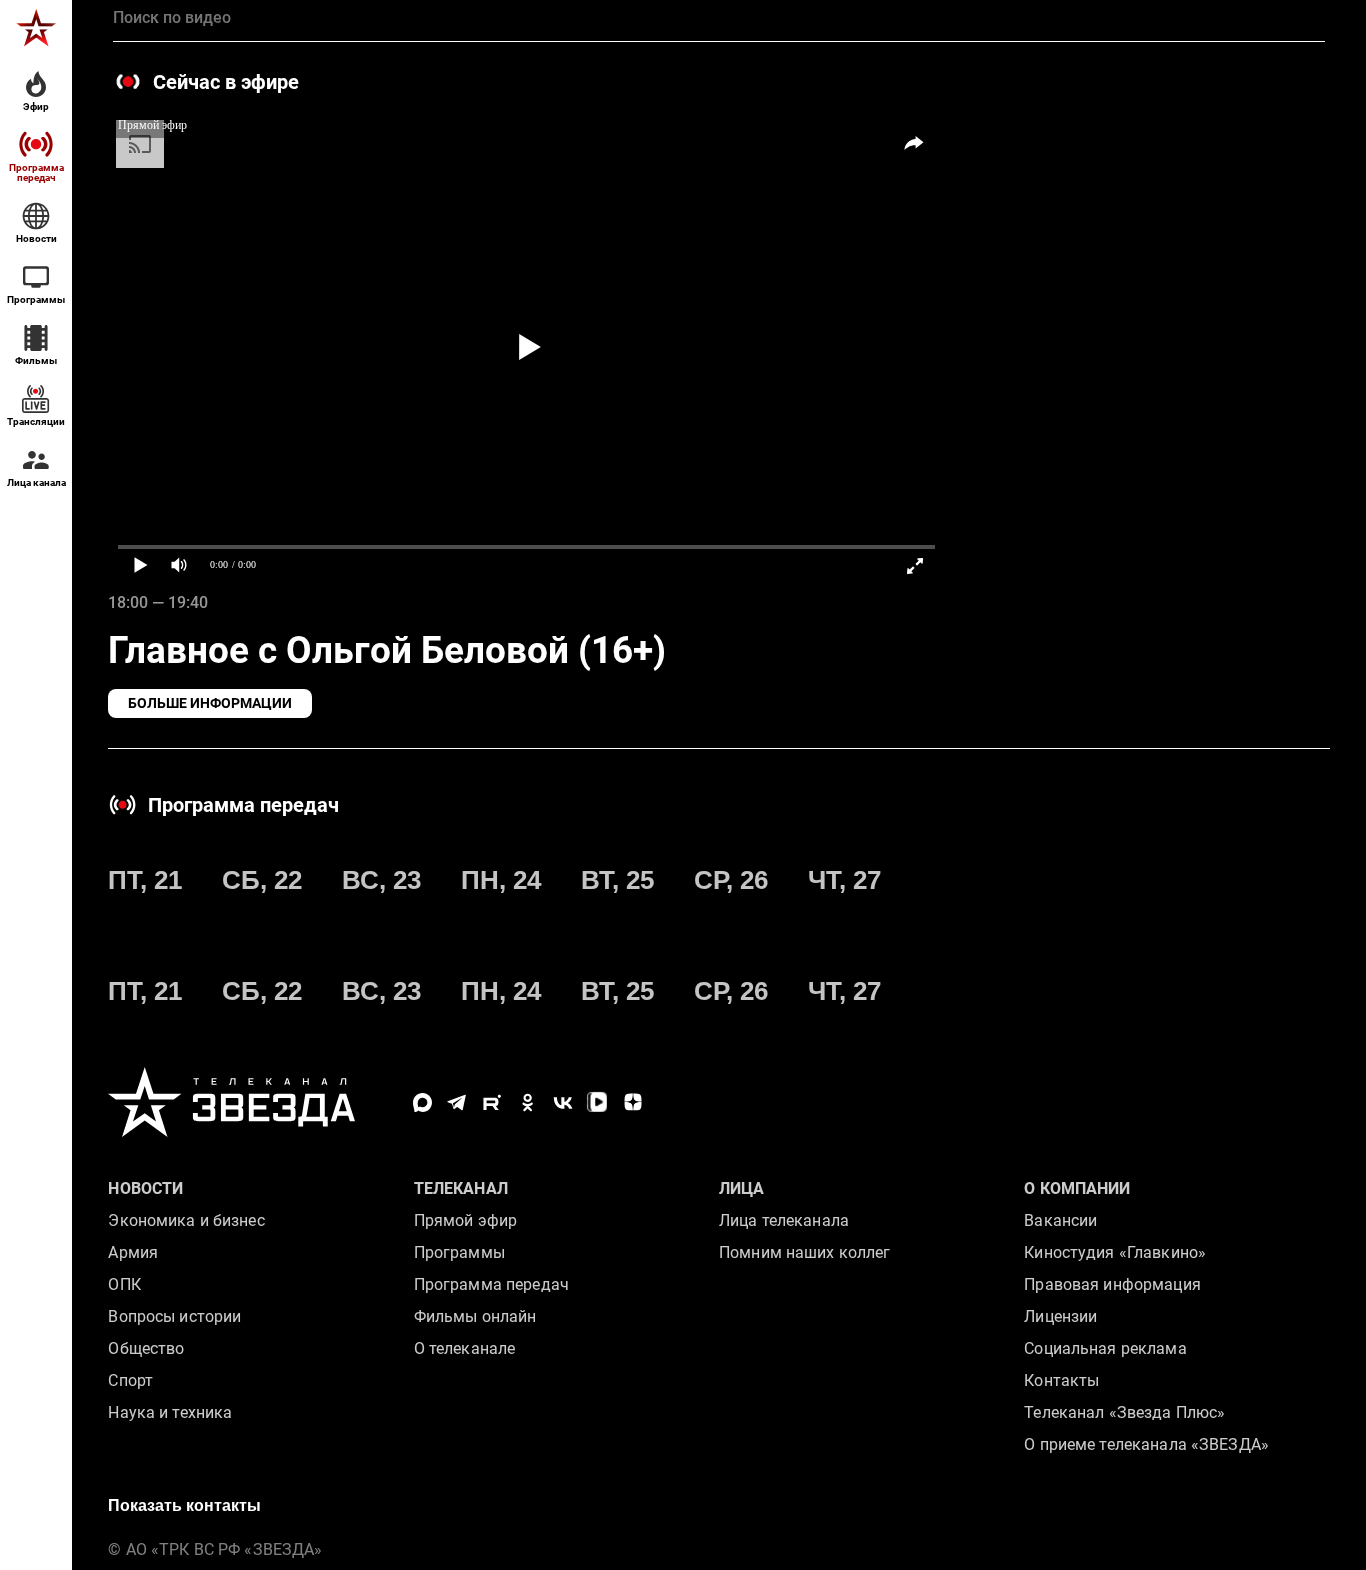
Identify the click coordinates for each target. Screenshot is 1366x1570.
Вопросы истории (174, 1316)
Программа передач (491, 1284)
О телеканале (465, 1348)
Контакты (1061, 1380)
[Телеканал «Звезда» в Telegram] (457, 1102)
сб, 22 (262, 880)
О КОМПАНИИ (1077, 1188)
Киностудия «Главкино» (1115, 1252)
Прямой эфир (465, 1220)
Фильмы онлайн (475, 1316)
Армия (133, 1252)
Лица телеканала (784, 1220)
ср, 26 (731, 880)
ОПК (124, 1284)
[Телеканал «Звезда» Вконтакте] (562, 1102)
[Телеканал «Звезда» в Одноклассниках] (527, 1102)
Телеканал (461, 1188)
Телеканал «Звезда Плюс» (1124, 1412)
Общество (146, 1348)
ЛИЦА (742, 1188)
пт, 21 (145, 880)
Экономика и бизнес (186, 1220)
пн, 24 (501, 880)
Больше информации (210, 703)
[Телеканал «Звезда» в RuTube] (492, 1102)
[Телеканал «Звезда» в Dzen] (632, 1102)
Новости (145, 1188)
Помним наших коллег (804, 1252)
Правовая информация (1112, 1284)
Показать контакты (184, 1505)
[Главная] (36, 28)
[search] (718, 18)
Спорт (130, 1380)
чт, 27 (844, 880)
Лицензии (1060, 1316)
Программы (459, 1252)
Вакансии (1060, 1220)
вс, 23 (381, 880)
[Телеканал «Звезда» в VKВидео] (597, 1102)
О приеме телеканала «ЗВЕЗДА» (1146, 1444)
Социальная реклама (1105, 1348)
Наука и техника (170, 1412)
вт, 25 (617, 880)
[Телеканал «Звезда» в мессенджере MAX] (422, 1102)
